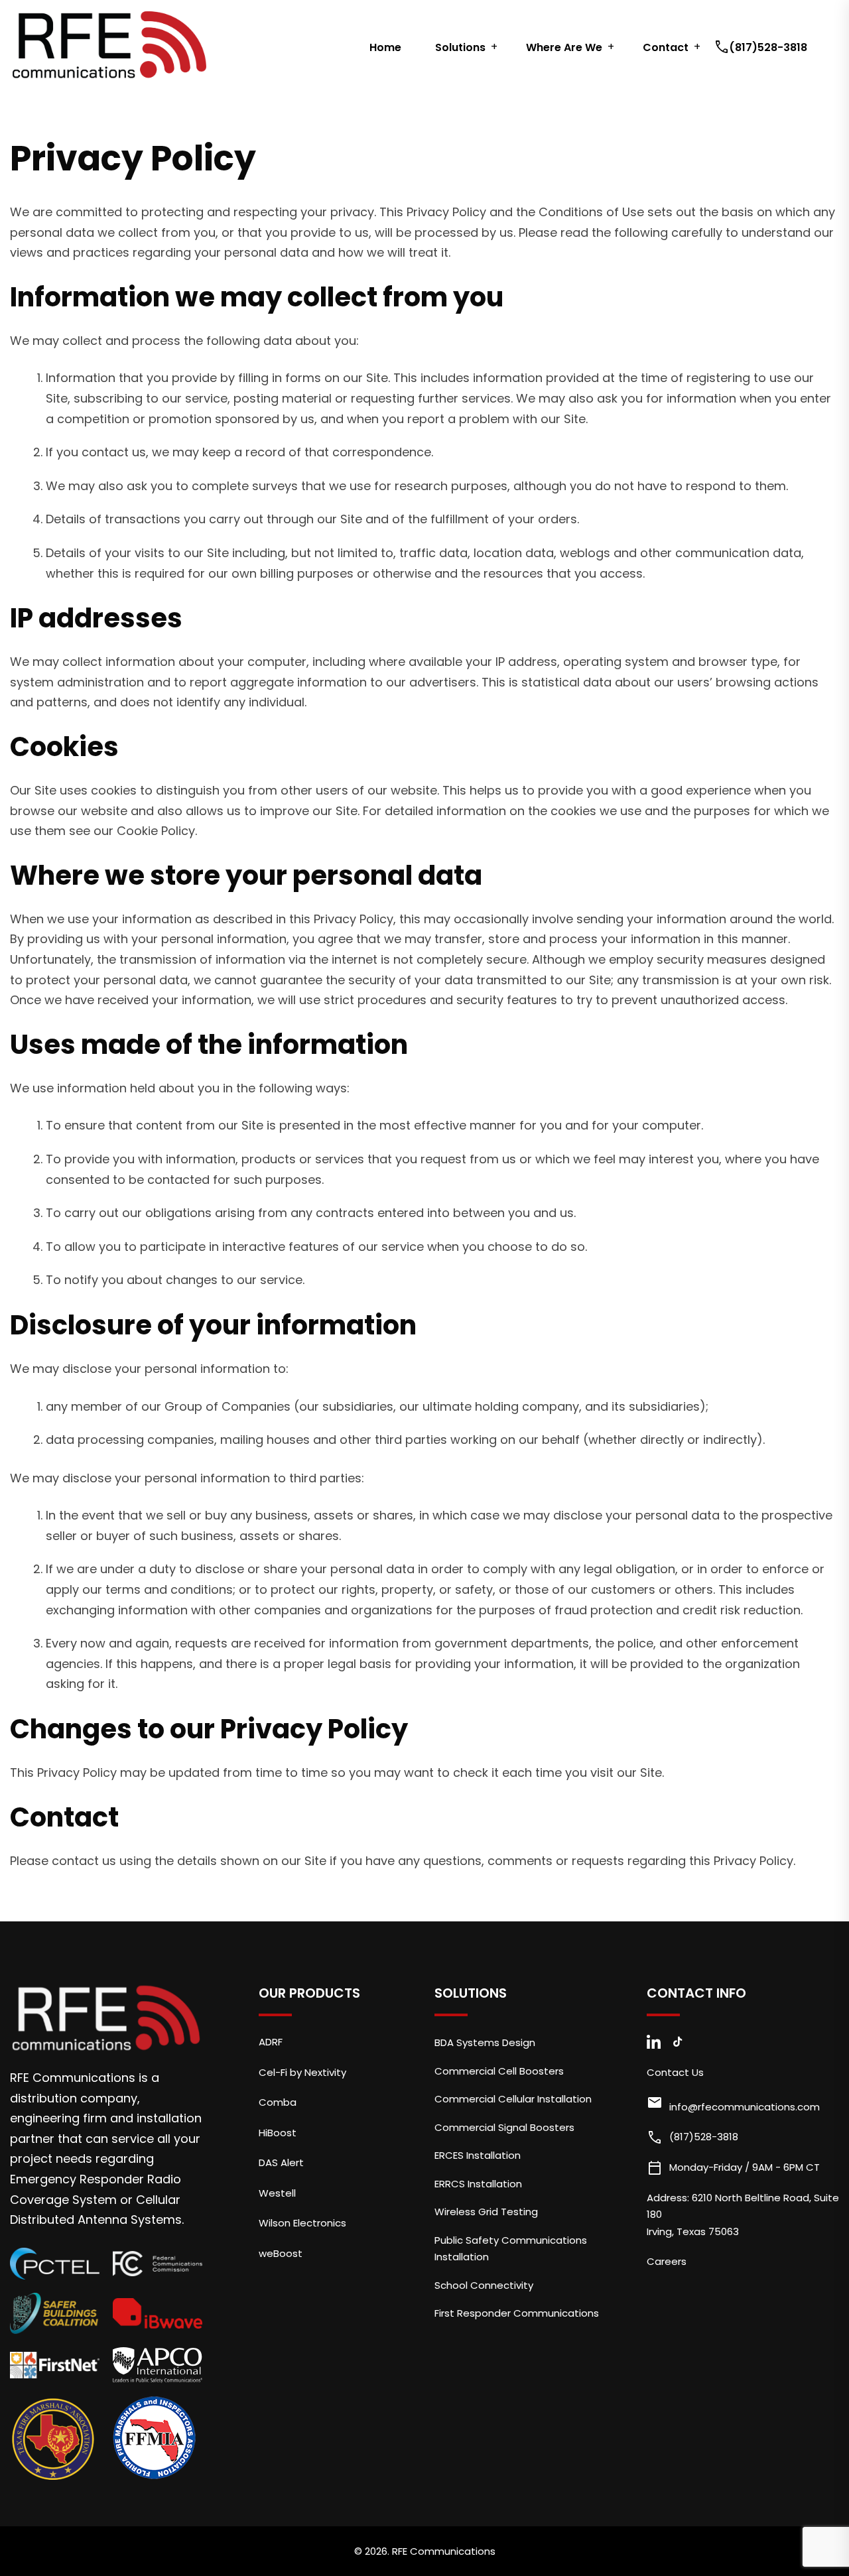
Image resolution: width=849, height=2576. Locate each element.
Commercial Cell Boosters (499, 2071)
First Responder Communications (517, 2313)
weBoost (281, 2253)
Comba (278, 2102)
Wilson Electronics (302, 2223)
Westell (277, 2193)
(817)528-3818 (762, 47)
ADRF (271, 2042)
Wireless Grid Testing (486, 2212)
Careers (667, 2261)
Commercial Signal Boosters (504, 2127)
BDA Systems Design (485, 2042)
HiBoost (278, 2133)
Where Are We (564, 47)
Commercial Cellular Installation (513, 2099)
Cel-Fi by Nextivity (302, 2072)
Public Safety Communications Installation (511, 2249)
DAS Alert (281, 2162)
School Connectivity (484, 2285)
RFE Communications (444, 2551)
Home (385, 47)
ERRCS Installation (478, 2184)
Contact (666, 47)
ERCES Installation (478, 2155)
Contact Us (675, 2072)
